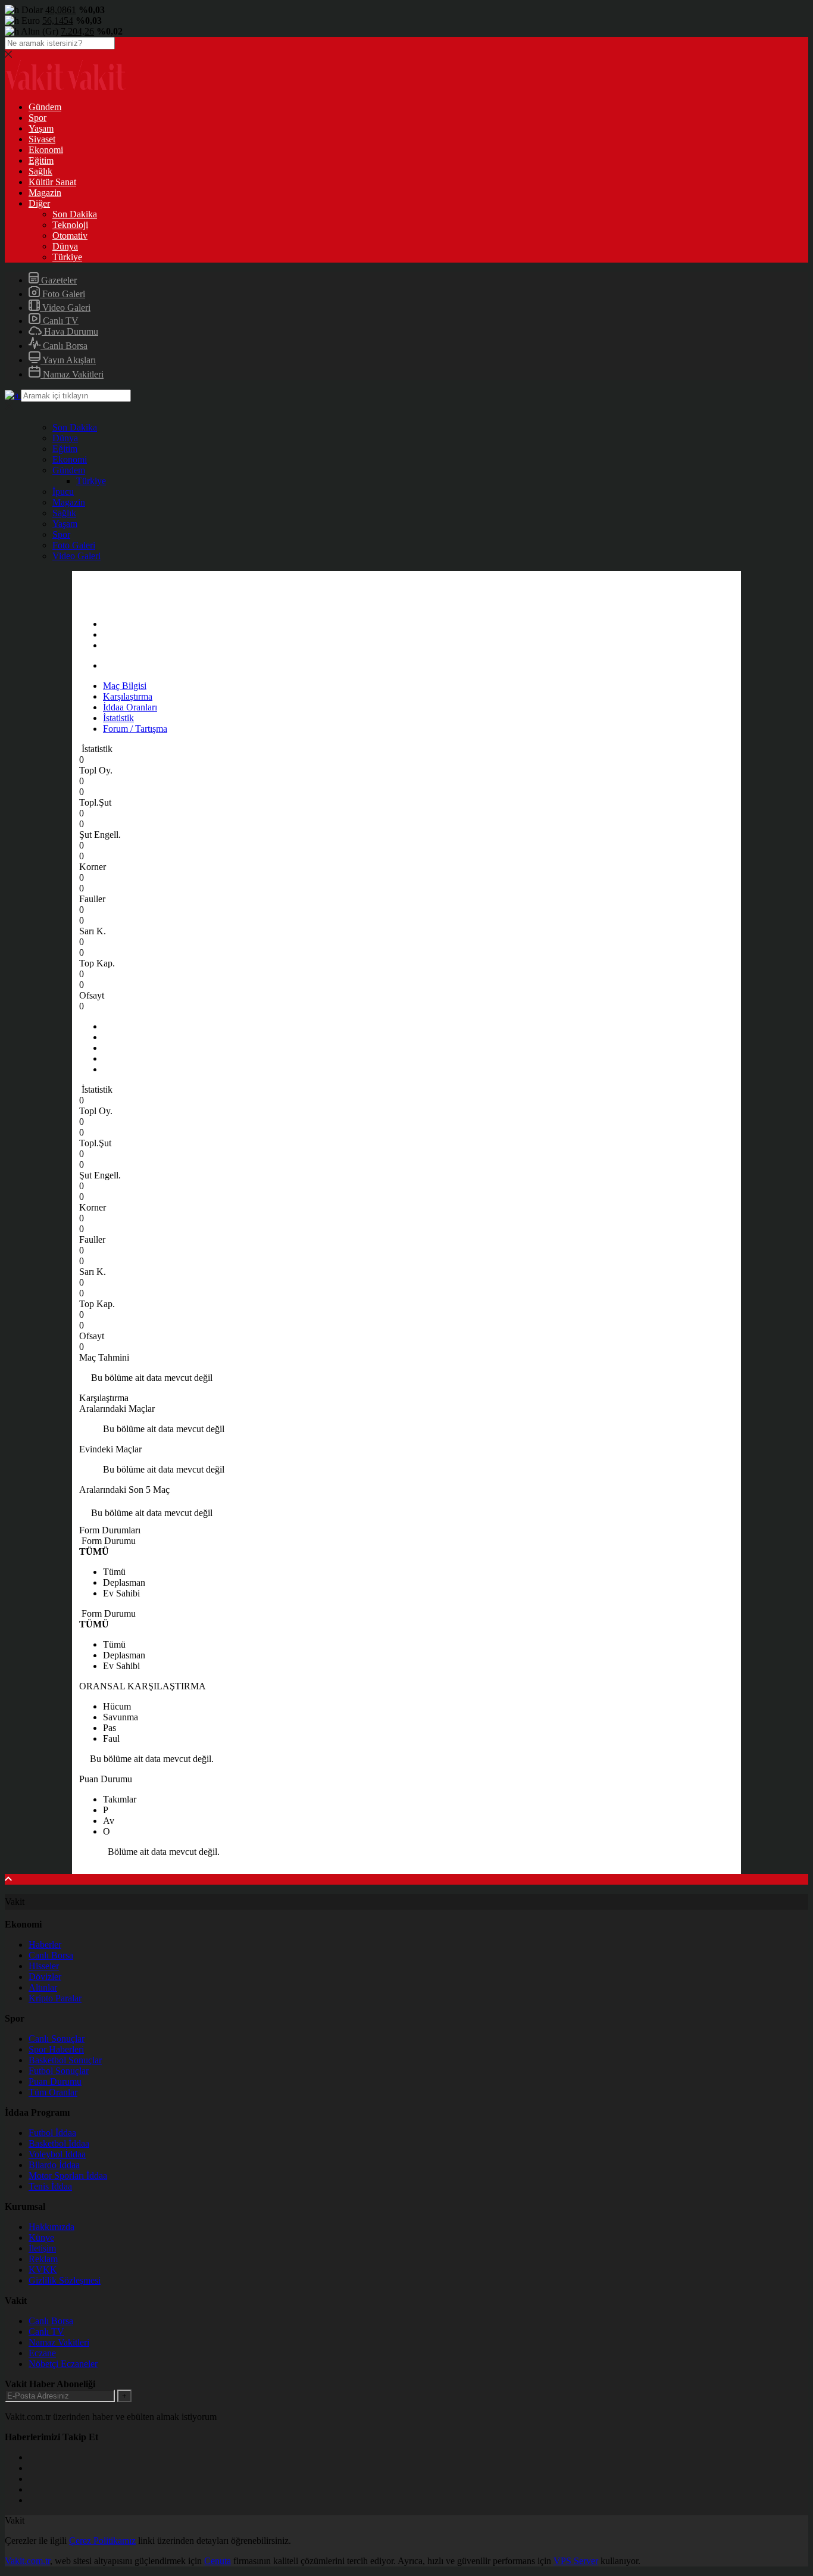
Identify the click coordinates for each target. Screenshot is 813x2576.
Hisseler (44, 1966)
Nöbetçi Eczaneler (63, 2364)
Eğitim (41, 160)
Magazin (45, 193)
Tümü (114, 1572)
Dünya (65, 246)
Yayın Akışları (68, 360)
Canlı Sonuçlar (57, 2039)
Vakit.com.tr (27, 2561)
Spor (37, 118)
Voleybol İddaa (57, 2154)
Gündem (45, 107)
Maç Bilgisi (125, 686)
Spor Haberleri (56, 2049)
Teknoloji (70, 225)
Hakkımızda (51, 2227)
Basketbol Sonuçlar (65, 2060)
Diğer (39, 203)
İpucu (63, 492)
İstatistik (118, 718)
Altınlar (43, 1987)
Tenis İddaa (50, 2186)
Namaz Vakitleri (72, 374)
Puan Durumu (55, 2081)
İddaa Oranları (130, 707)
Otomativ (70, 236)
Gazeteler (58, 280)
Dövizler (45, 1977)
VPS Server (576, 2561)
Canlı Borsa (64, 346)
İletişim (42, 2248)
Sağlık (40, 171)
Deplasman (124, 1582)
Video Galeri (65, 308)
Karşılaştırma (128, 696)
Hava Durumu (70, 331)
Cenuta (218, 2561)
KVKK (43, 2270)
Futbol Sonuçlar (59, 2071)
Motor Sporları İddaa (68, 2176)
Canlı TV (60, 321)
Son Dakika (75, 214)
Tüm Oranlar (53, 2092)
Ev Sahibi (121, 1593)
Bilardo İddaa (54, 2165)
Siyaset (42, 139)
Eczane (42, 2353)
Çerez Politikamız (102, 2541)
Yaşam (41, 128)
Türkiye (67, 257)
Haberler (45, 1945)
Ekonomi (46, 150)
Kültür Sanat (52, 182)
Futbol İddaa (52, 2133)
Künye (41, 2237)
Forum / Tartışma (135, 729)
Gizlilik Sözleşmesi (65, 2280)
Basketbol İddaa (59, 2143)
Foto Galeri (62, 294)
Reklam (43, 2259)
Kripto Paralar (55, 1998)
